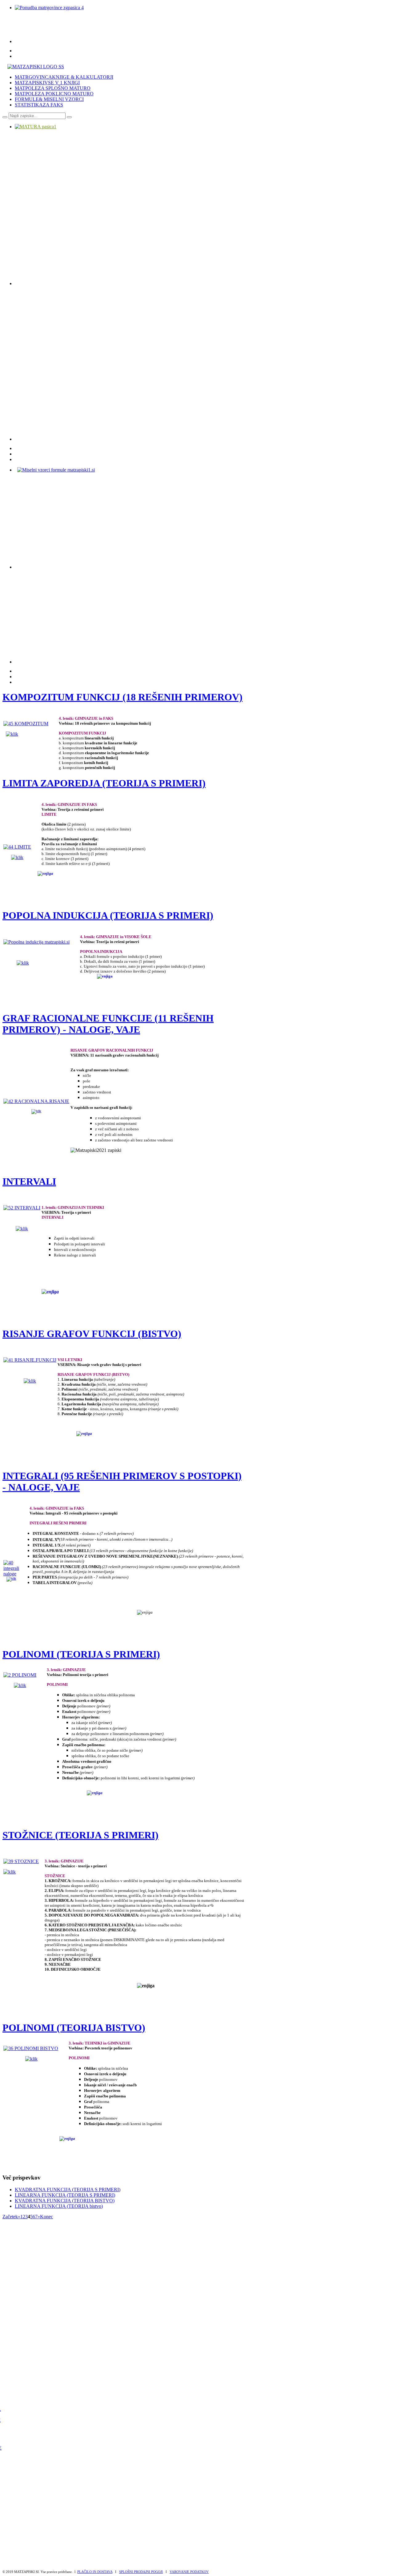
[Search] (5, 117)
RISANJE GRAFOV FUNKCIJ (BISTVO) (92, 1334)
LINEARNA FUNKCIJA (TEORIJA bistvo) (59, 2206)
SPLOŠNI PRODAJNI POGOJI (141, 2572)
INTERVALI (29, 1181)
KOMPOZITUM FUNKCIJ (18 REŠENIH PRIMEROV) (123, 697)
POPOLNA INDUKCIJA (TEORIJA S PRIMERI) (108, 915)
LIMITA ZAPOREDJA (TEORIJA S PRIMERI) (104, 783)
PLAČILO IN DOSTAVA (95, 2572)
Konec (46, 2217)
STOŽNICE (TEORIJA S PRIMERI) (80, 1835)
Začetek (10, 2217)
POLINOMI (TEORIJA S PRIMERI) (81, 1654)
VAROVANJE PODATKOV (189, 2572)
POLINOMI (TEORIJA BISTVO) (74, 2028)
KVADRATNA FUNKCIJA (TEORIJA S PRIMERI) (68, 2190)
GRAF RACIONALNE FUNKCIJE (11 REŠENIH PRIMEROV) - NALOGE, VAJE (108, 1024)
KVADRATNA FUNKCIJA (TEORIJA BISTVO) (65, 2201)
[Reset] (69, 117)
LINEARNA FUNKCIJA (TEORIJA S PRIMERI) (65, 2195)
